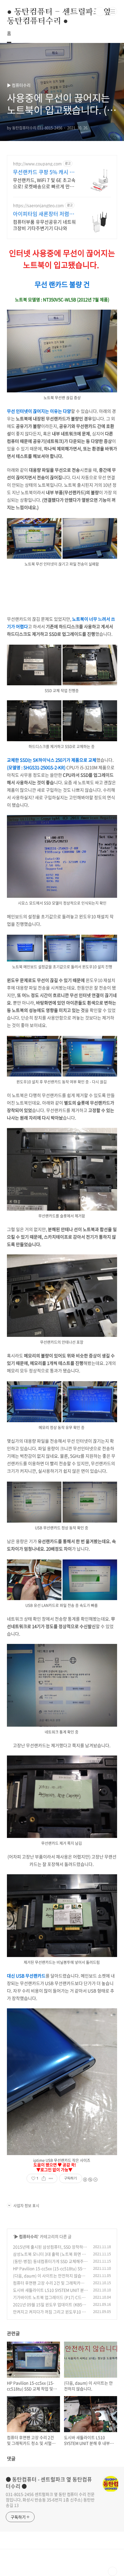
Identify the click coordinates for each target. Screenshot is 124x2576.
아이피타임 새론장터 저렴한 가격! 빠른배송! (44, 214)
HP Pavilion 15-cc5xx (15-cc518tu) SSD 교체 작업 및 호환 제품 (49, 2271)
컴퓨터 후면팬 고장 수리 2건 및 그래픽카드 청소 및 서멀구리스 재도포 (49, 2286)
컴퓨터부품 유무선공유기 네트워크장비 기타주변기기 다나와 (44, 225)
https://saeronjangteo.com (38, 205)
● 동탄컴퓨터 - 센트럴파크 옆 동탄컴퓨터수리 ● (59, 12)
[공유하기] (44, 2178)
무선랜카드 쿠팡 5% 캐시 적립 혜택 (44, 172)
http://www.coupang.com (37, 164)
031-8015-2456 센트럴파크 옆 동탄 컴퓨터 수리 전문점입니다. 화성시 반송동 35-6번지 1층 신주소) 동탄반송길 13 (50, 2500)
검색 (100, 12)
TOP (112, 2571)
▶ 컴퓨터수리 (26, 2236)
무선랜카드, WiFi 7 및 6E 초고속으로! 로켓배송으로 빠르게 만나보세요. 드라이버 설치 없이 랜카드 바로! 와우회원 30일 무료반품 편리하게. (45, 183)
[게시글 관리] (51, 2178)
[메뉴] (113, 11)
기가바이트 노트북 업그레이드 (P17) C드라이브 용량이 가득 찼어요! (49, 2300)
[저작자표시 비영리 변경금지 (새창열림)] (90, 2180)
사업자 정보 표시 (26, 2205)
